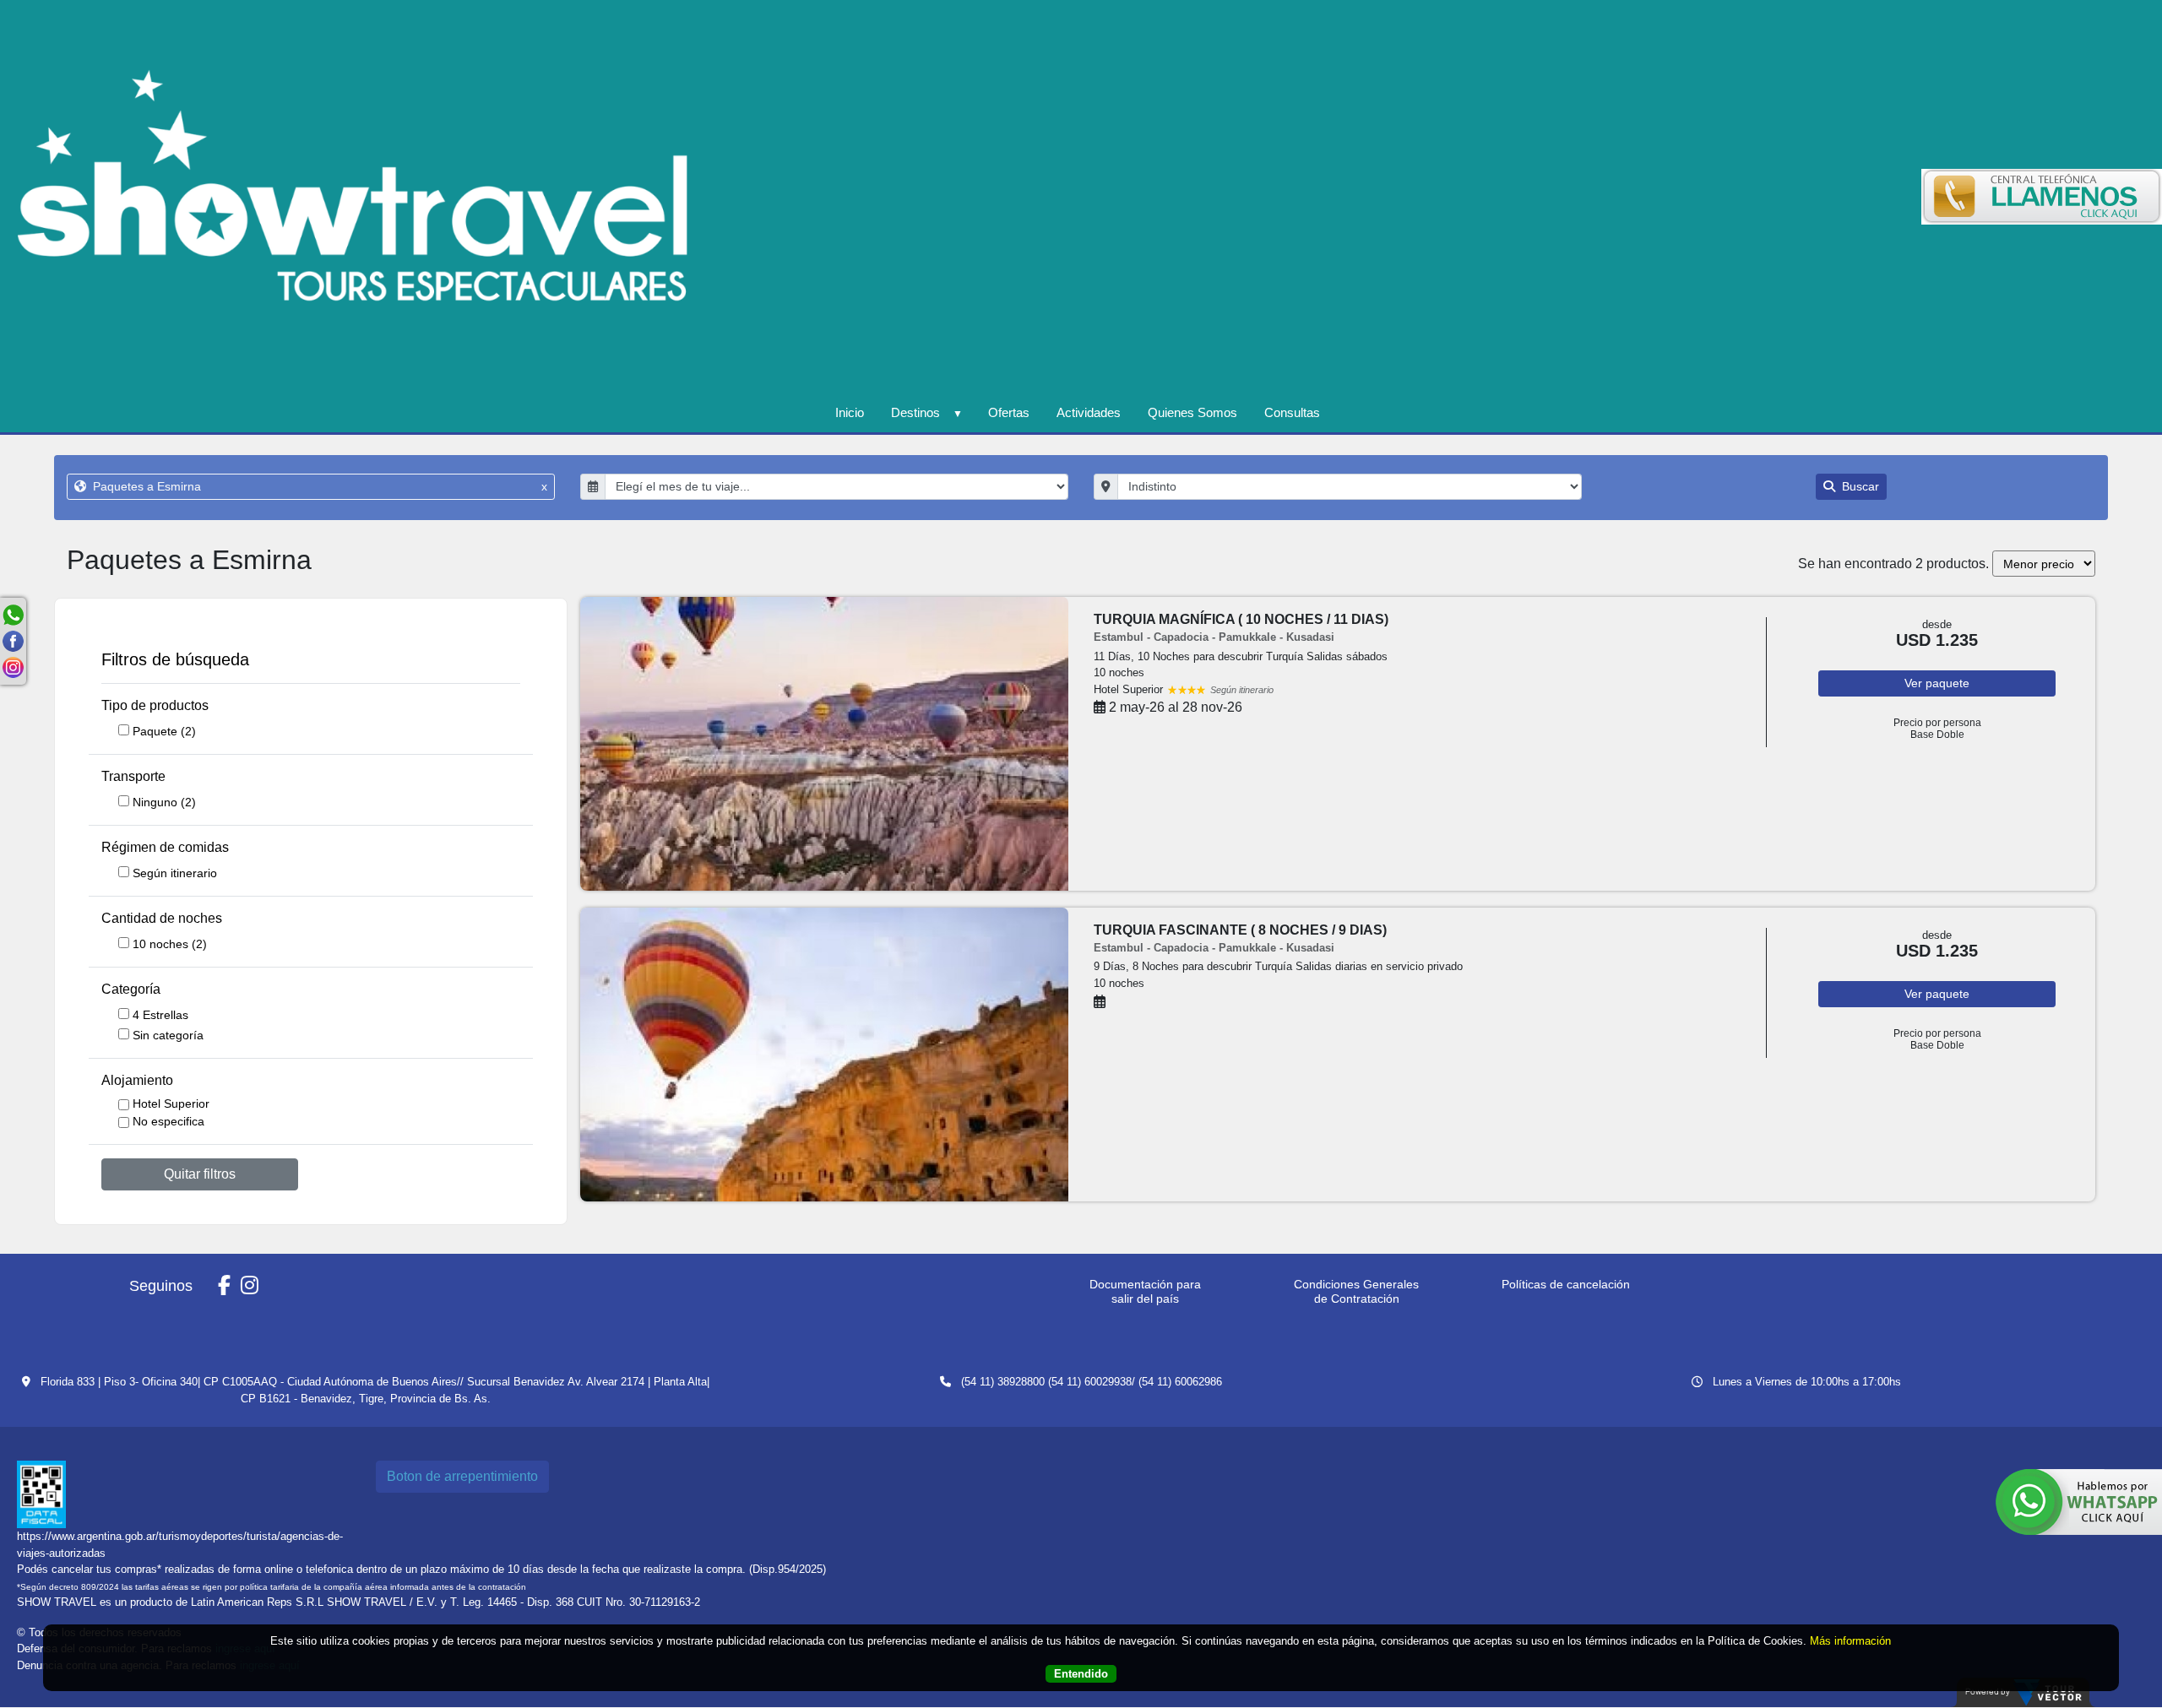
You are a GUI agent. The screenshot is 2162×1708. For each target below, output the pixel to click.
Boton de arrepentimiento (462, 1476)
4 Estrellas (160, 1015)
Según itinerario (175, 873)
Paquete (164, 731)
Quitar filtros (200, 1174)
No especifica (168, 1121)
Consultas (1292, 412)
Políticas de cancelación (1566, 1284)
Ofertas (1009, 412)
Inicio (850, 412)
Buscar (1859, 486)
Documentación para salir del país (1145, 1291)
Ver (1937, 683)
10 (170, 944)
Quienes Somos (1192, 412)
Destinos (915, 412)
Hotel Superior (171, 1103)
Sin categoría (168, 1035)
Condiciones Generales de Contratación (1356, 1291)
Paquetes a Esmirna (318, 486)
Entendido (1081, 1674)
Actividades (1089, 412)
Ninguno (164, 802)
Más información (1850, 1641)
